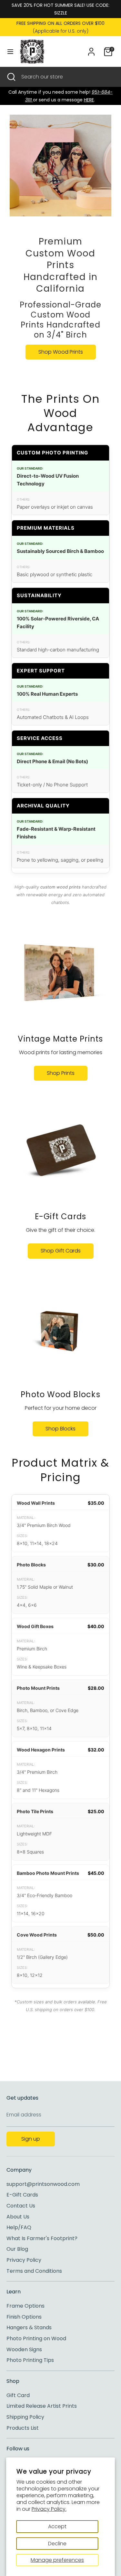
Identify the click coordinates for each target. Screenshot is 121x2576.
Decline (57, 2544)
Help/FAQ (19, 2227)
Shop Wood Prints (61, 352)
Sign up (31, 2139)
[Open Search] (11, 77)
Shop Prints (61, 1073)
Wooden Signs (24, 2349)
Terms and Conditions (34, 2271)
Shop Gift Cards (61, 1251)
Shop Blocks (60, 1429)
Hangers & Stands (29, 2327)
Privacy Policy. (49, 2509)
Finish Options (24, 2317)
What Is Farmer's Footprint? (42, 2238)
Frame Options (25, 2306)
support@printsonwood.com (43, 2184)
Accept (57, 2526)
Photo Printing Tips (30, 2360)
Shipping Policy (25, 2417)
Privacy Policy (24, 2260)
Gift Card (18, 2395)
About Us (18, 2217)
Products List (23, 2428)
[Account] (91, 49)
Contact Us (21, 2206)
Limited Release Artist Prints (42, 2406)
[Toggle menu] (10, 52)
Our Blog (17, 2249)
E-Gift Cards (22, 2195)
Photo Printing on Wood (36, 2338)
